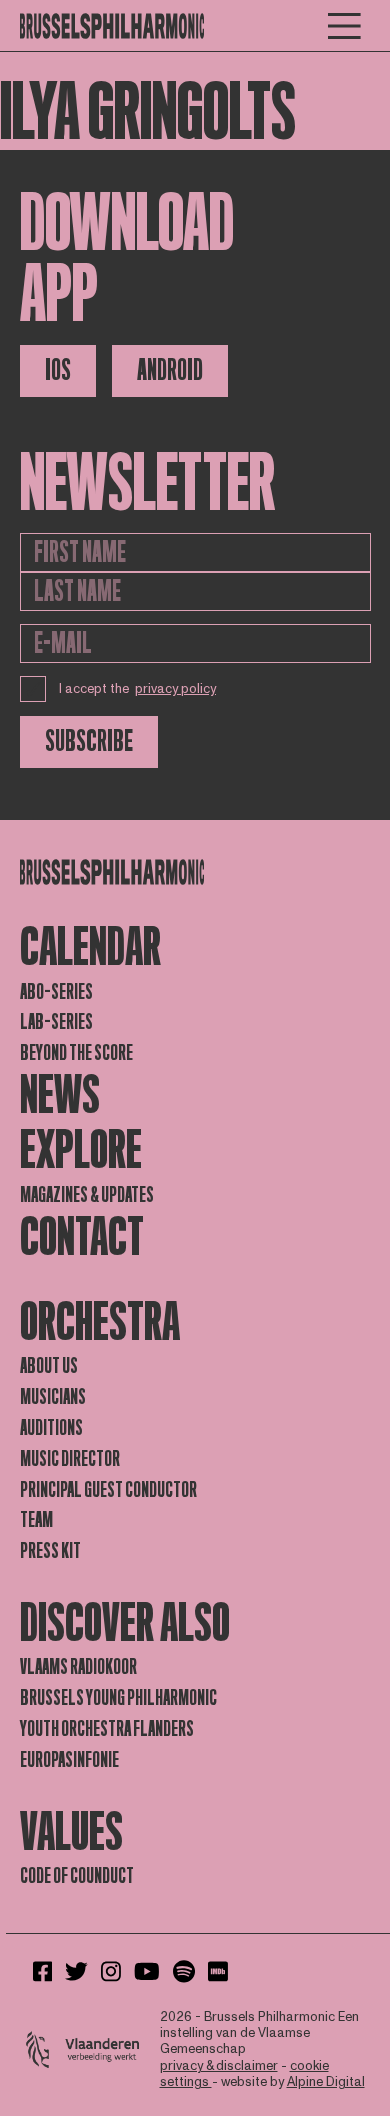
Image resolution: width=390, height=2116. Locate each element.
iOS (58, 370)
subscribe (89, 741)
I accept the (138, 689)
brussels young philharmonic (118, 1698)
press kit (50, 1551)
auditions (51, 1428)
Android (170, 370)
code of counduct (77, 1876)
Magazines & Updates (87, 1195)
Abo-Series (56, 992)
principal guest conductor (108, 1490)
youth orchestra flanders (107, 1729)
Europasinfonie (69, 1760)
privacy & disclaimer (219, 2066)
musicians (53, 1397)
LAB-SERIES (56, 1022)
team (36, 1520)
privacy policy (175, 689)
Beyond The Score (76, 1053)
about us (49, 1366)
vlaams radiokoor (78, 1667)
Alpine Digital (326, 2082)
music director (70, 1459)
